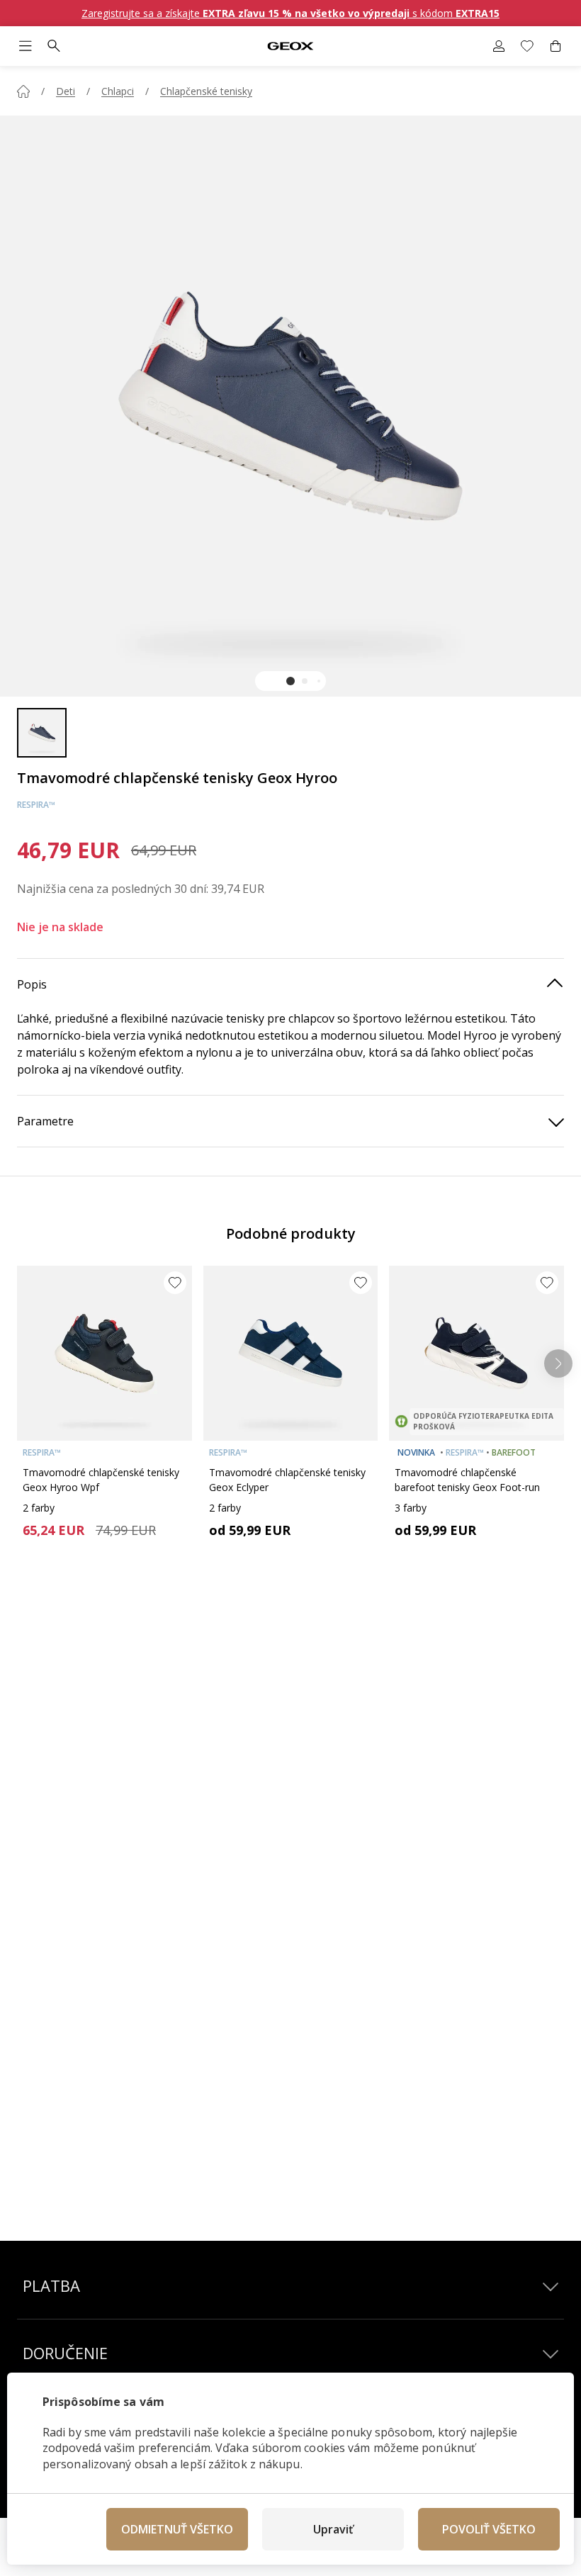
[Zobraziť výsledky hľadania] (54, 46)
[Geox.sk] (290, 46)
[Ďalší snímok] (558, 1363)
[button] (290, 681)
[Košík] (555, 46)
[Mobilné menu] (26, 46)
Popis (32, 984)
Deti (66, 91)
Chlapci (118, 91)
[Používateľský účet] (499, 46)
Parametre (45, 1121)
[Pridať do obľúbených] (175, 1283)
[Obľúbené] (527, 46)
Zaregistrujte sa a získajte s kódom (290, 13)
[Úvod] (23, 91)
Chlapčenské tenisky (206, 91)
